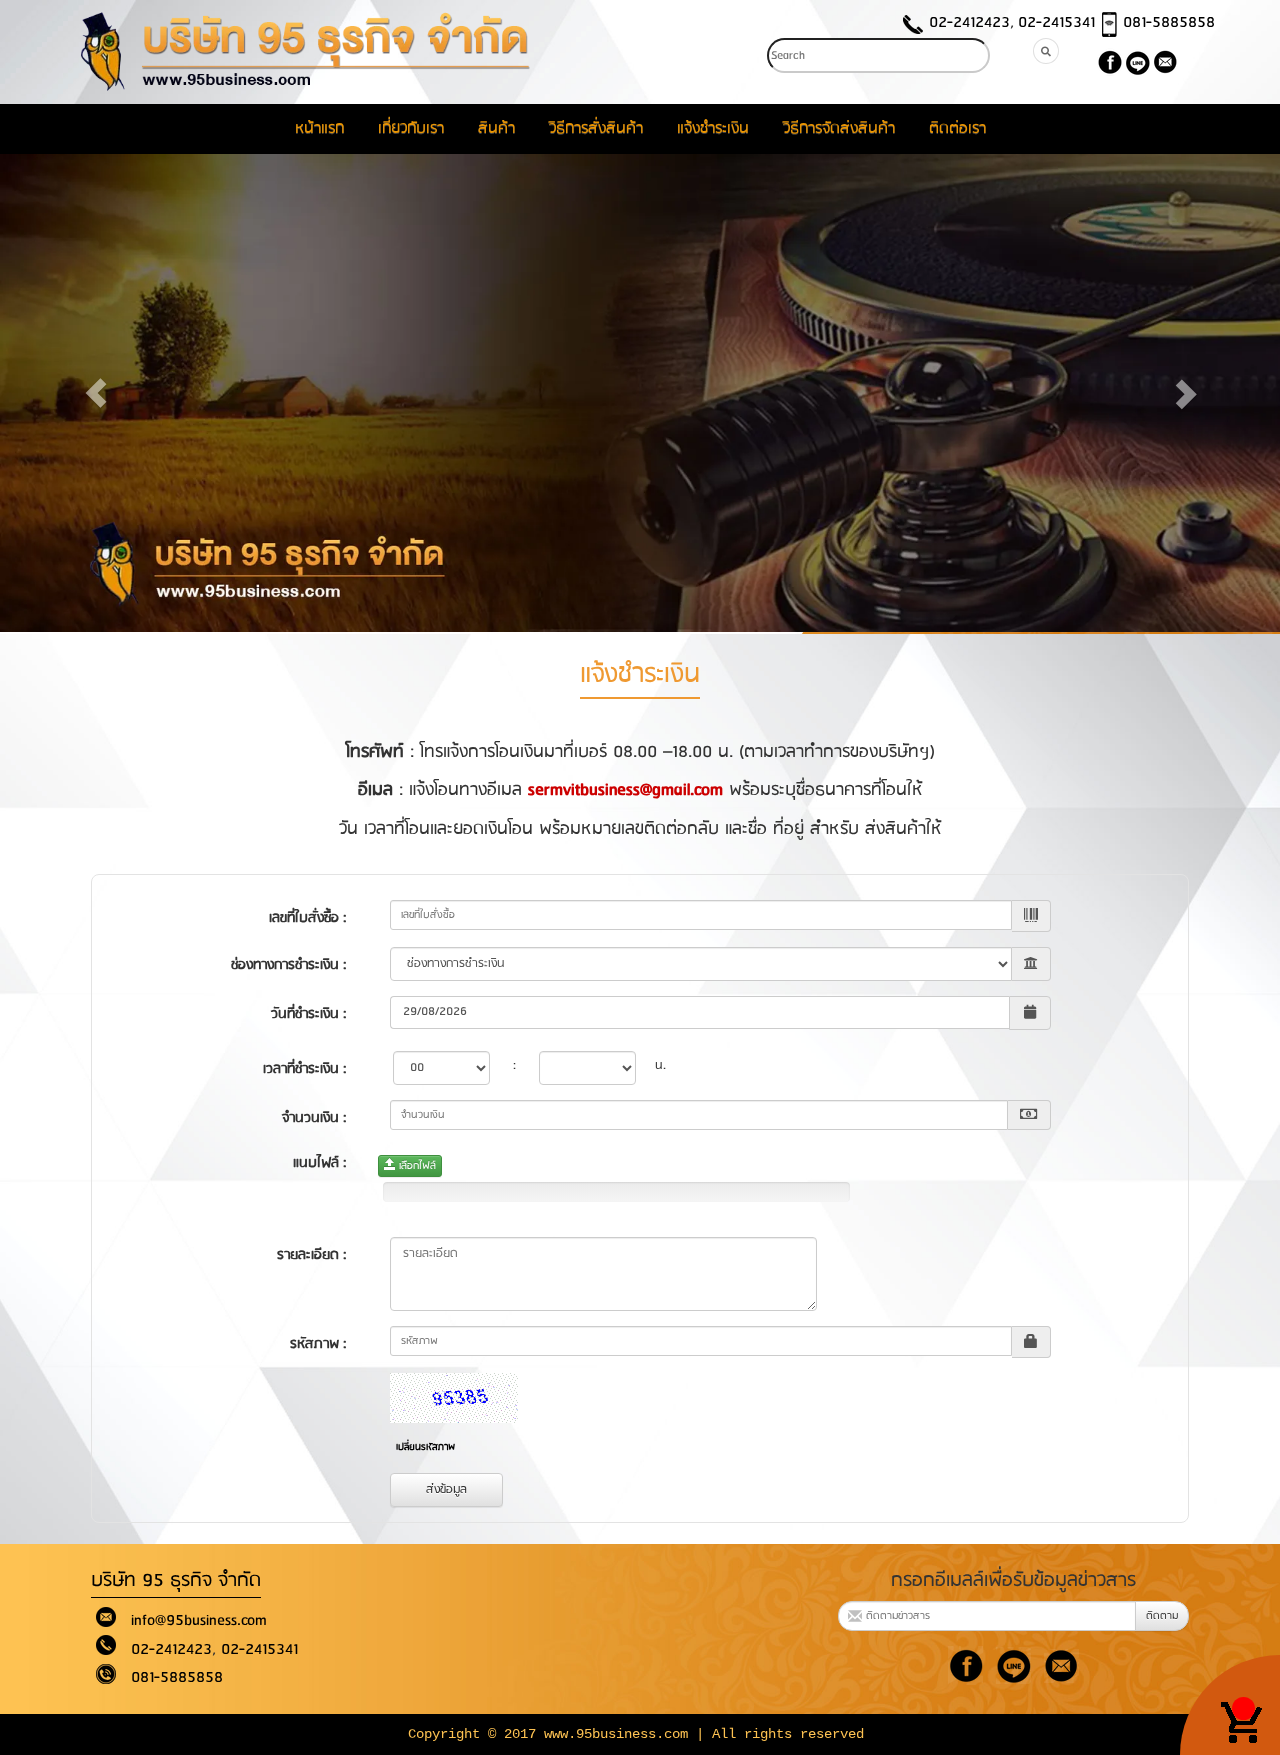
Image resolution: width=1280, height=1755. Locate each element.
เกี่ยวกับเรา (411, 128)
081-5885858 (1169, 22)
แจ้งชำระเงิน (713, 128)
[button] (96, 393)
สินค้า (496, 128)
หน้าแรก (319, 128)
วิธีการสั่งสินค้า (596, 128)
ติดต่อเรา (957, 128)
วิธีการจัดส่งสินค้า (839, 128)
